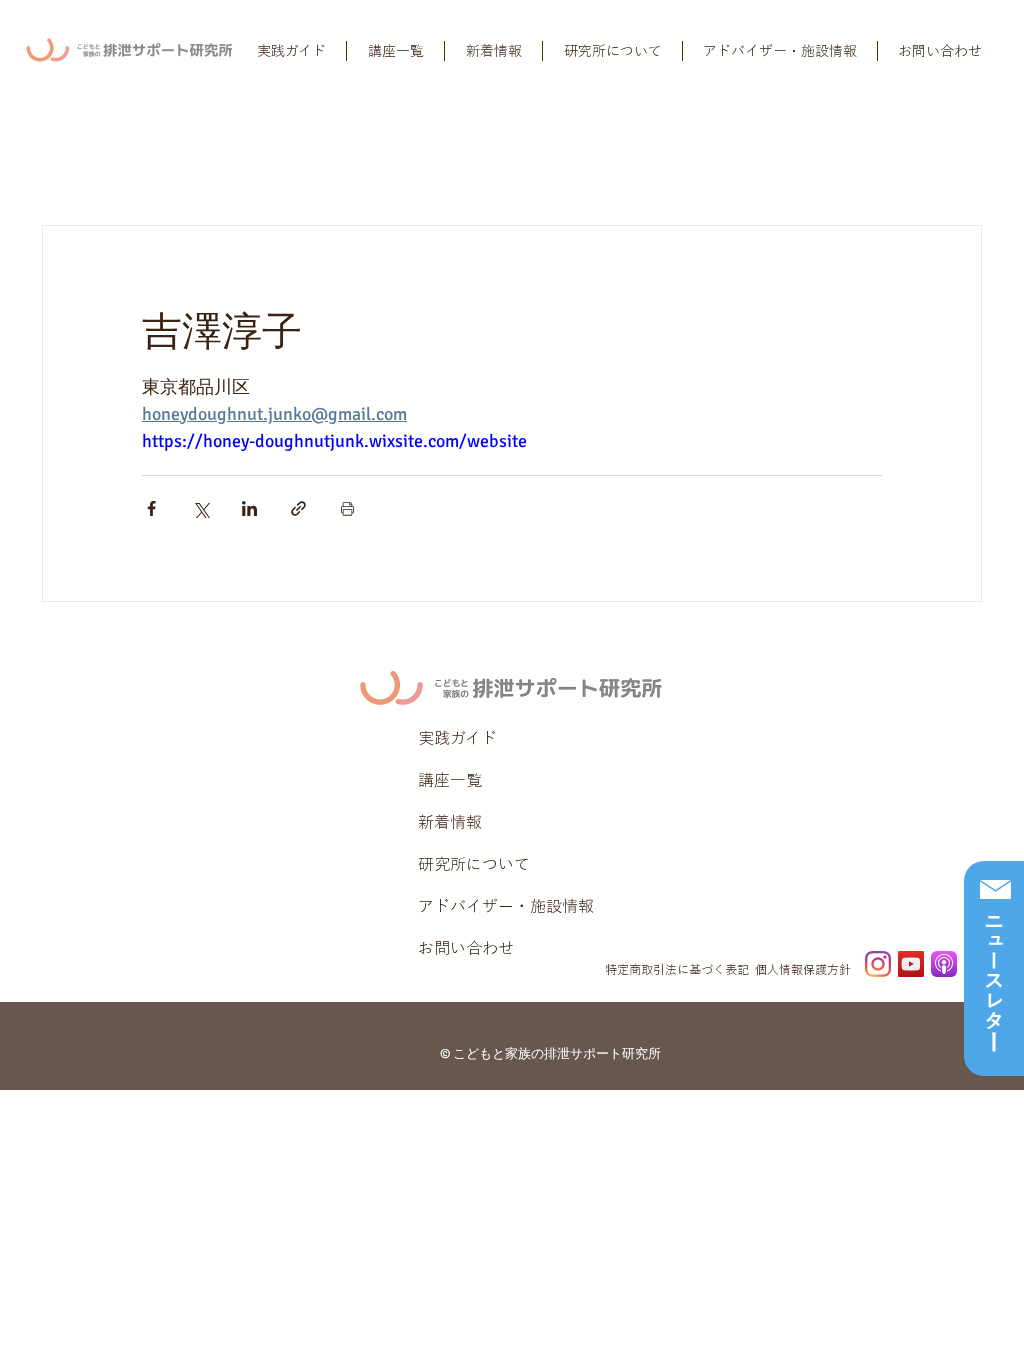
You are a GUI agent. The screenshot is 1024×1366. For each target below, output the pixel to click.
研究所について (474, 864)
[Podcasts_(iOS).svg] (944, 964)
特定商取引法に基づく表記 (677, 969)
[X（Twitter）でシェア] (200, 508)
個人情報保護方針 (803, 969)
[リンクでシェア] (298, 508)
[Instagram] (878, 964)
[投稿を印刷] (347, 508)
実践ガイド (457, 738)
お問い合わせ (466, 948)
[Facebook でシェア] (151, 508)
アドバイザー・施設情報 (506, 906)
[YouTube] (911, 964)
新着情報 (450, 822)
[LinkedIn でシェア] (249, 508)
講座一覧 (450, 780)
